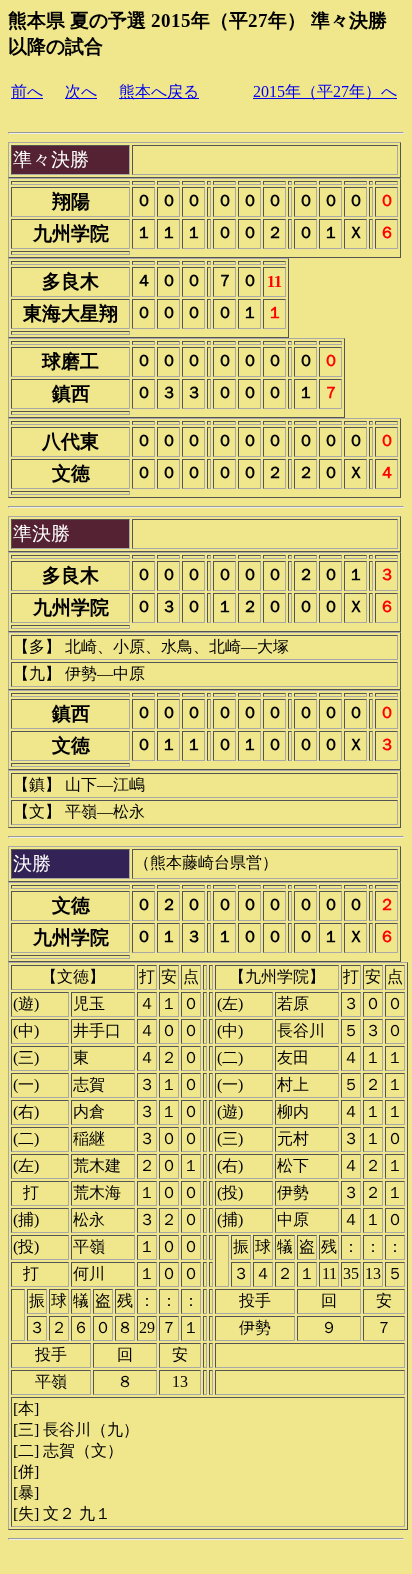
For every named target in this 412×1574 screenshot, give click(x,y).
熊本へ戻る (159, 91)
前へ (27, 91)
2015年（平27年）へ (325, 91)
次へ (81, 91)
